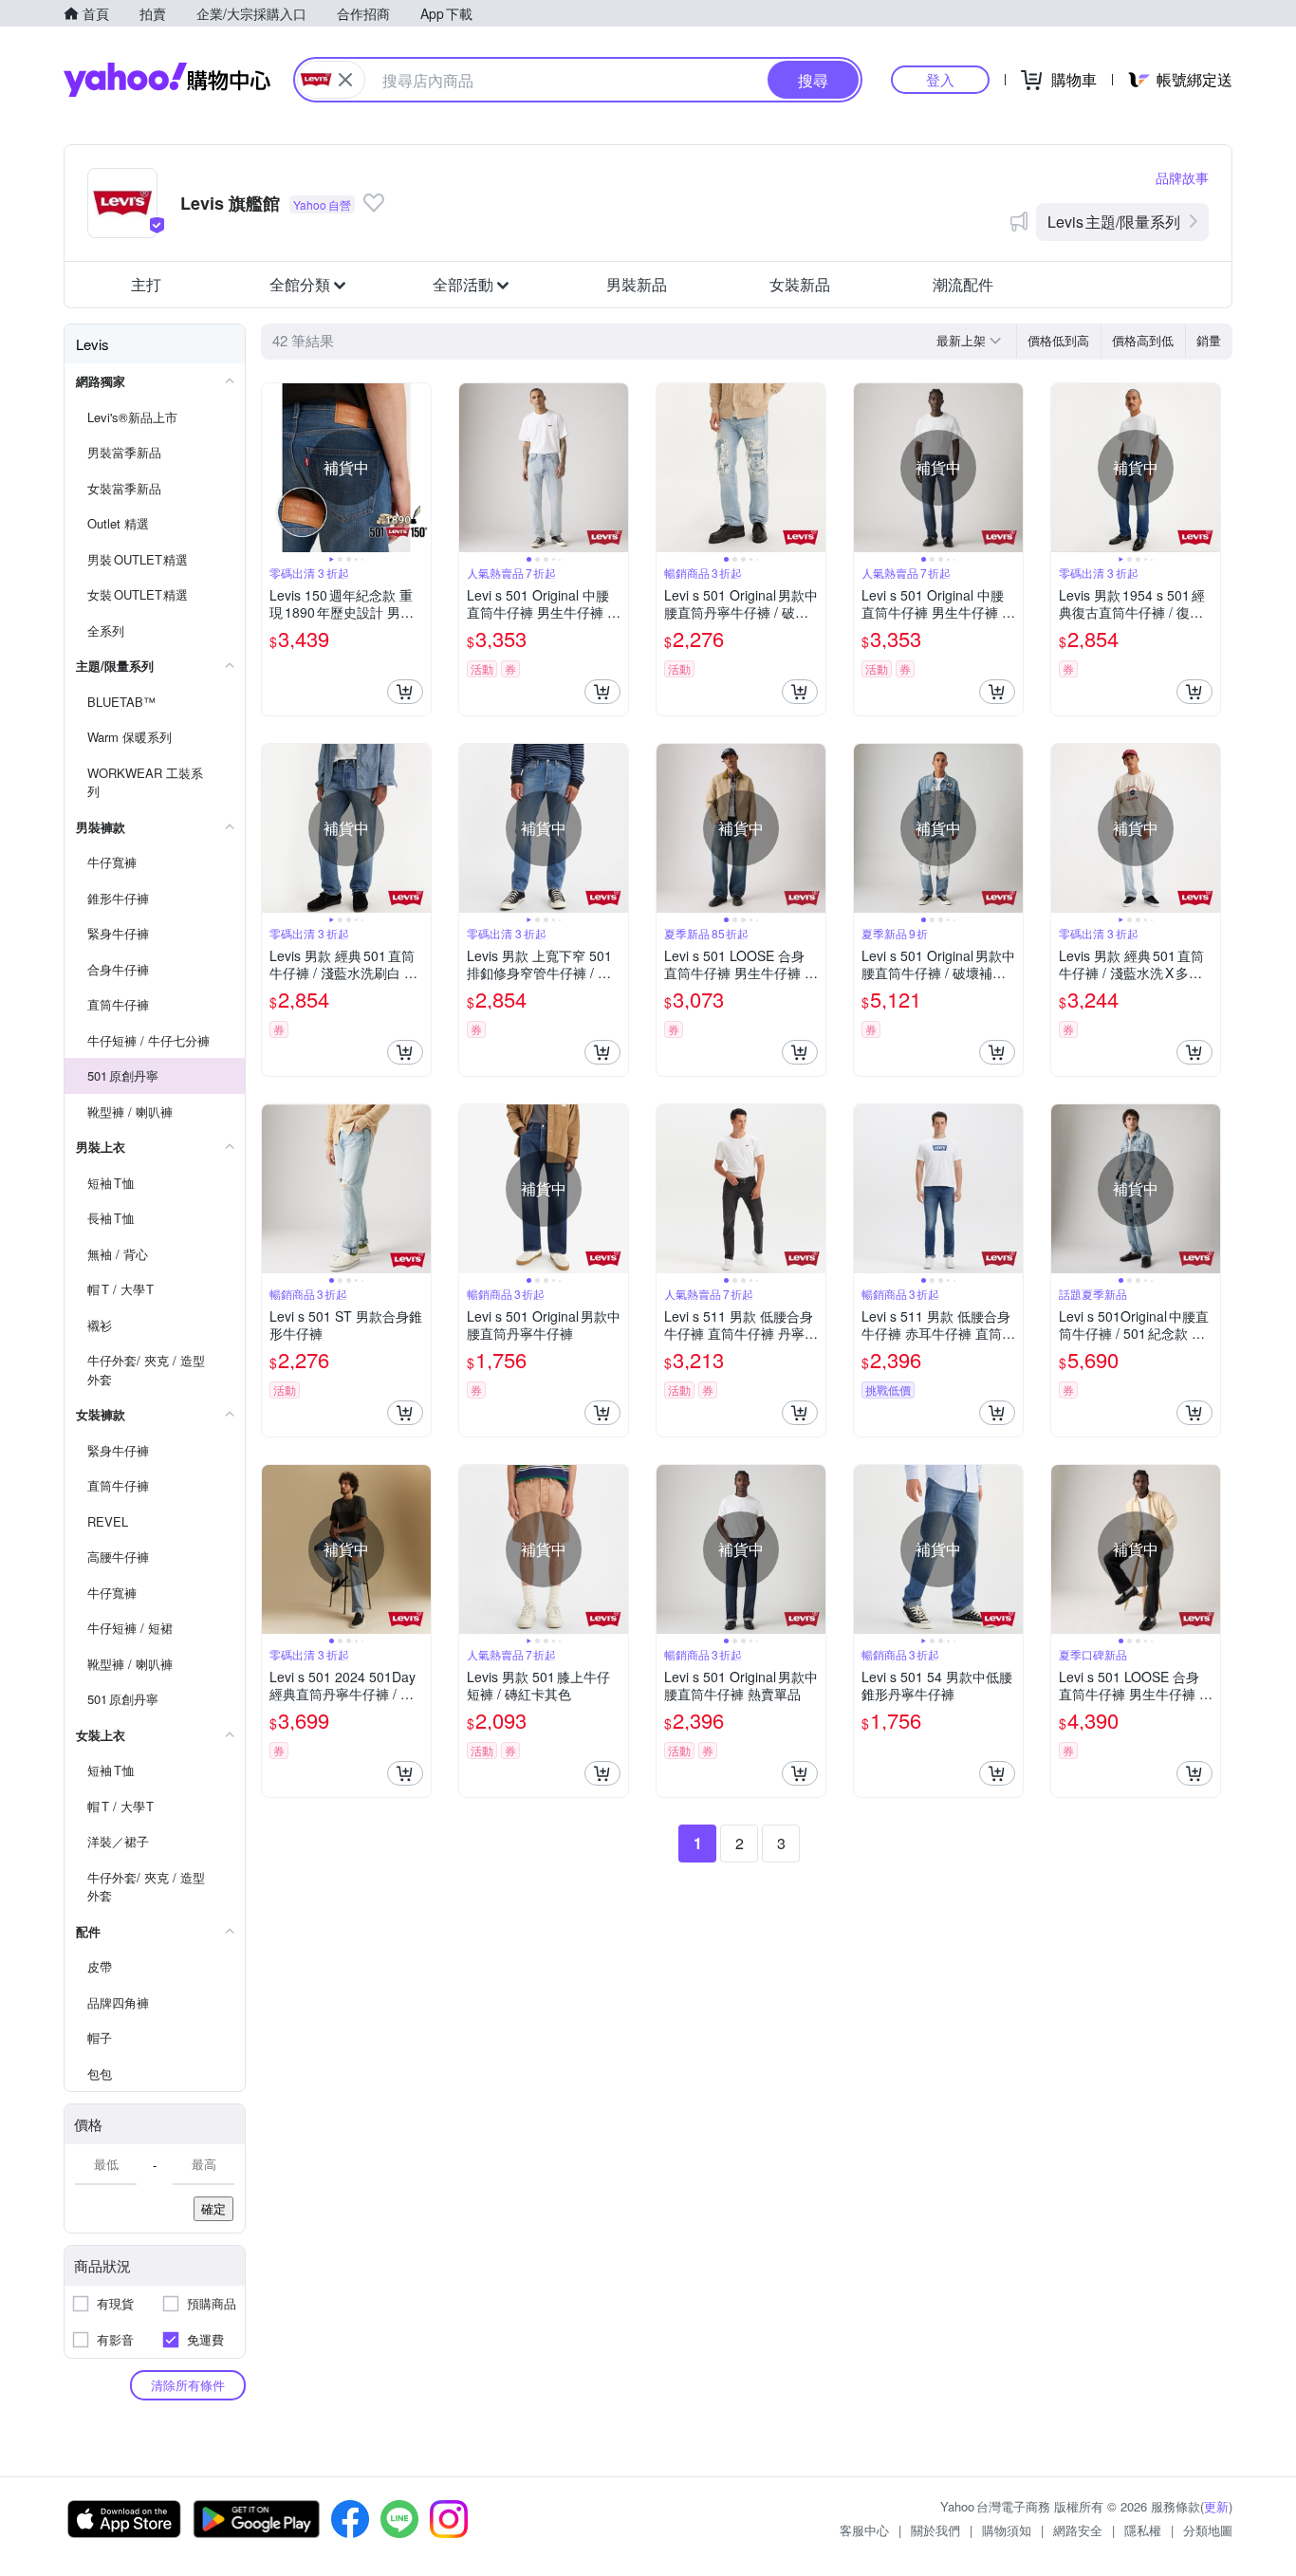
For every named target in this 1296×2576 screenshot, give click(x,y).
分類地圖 (1208, 2530)
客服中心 (864, 2530)
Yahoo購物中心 (167, 80)
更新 (1216, 2506)
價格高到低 (1143, 340)
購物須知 (1007, 2530)
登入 (940, 79)
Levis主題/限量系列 (1114, 222)
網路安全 (1078, 2530)
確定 (213, 2208)
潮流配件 (963, 284)
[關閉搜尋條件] (345, 80)
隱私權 (1143, 2530)
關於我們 (935, 2530)
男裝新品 (637, 284)
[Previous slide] (274, 468)
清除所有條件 (188, 2385)
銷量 (1209, 340)
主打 (146, 284)
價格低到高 (1058, 340)
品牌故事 (1182, 177)
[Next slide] (418, 468)
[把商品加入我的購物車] (405, 692)
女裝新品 (800, 284)
